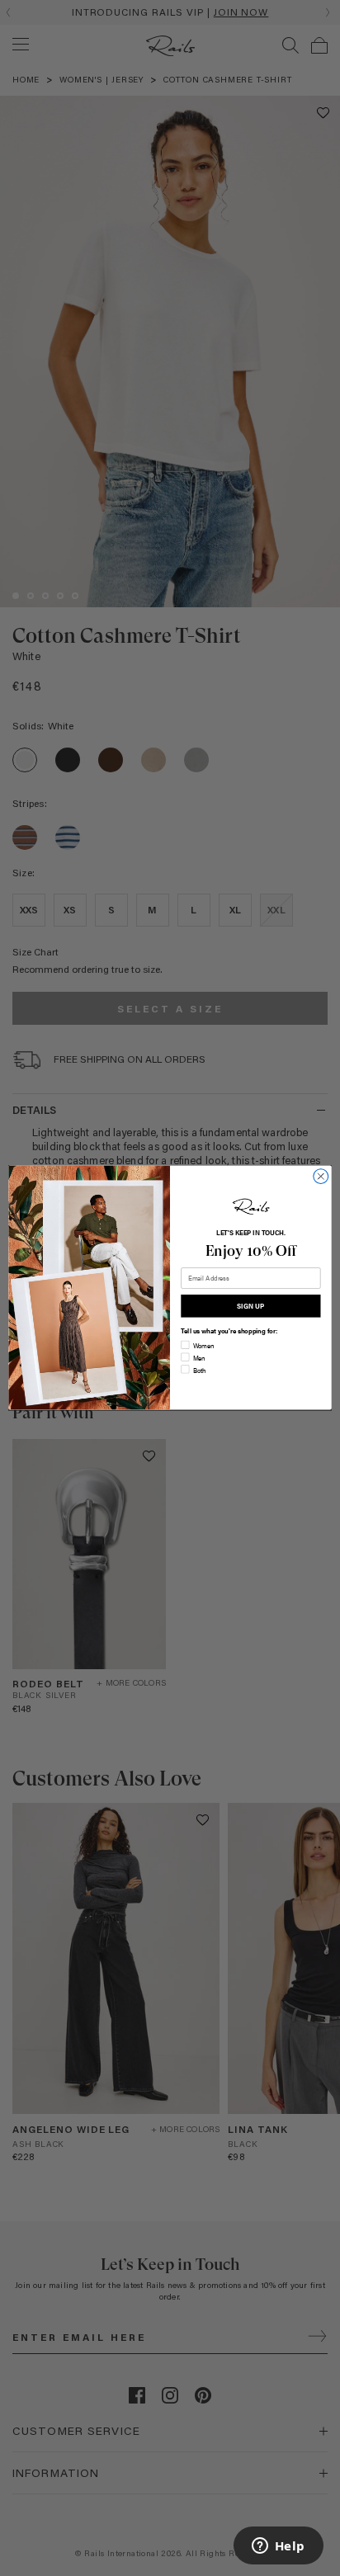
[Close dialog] (321, 1177)
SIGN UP (250, 1306)
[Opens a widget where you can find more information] (278, 2547)
